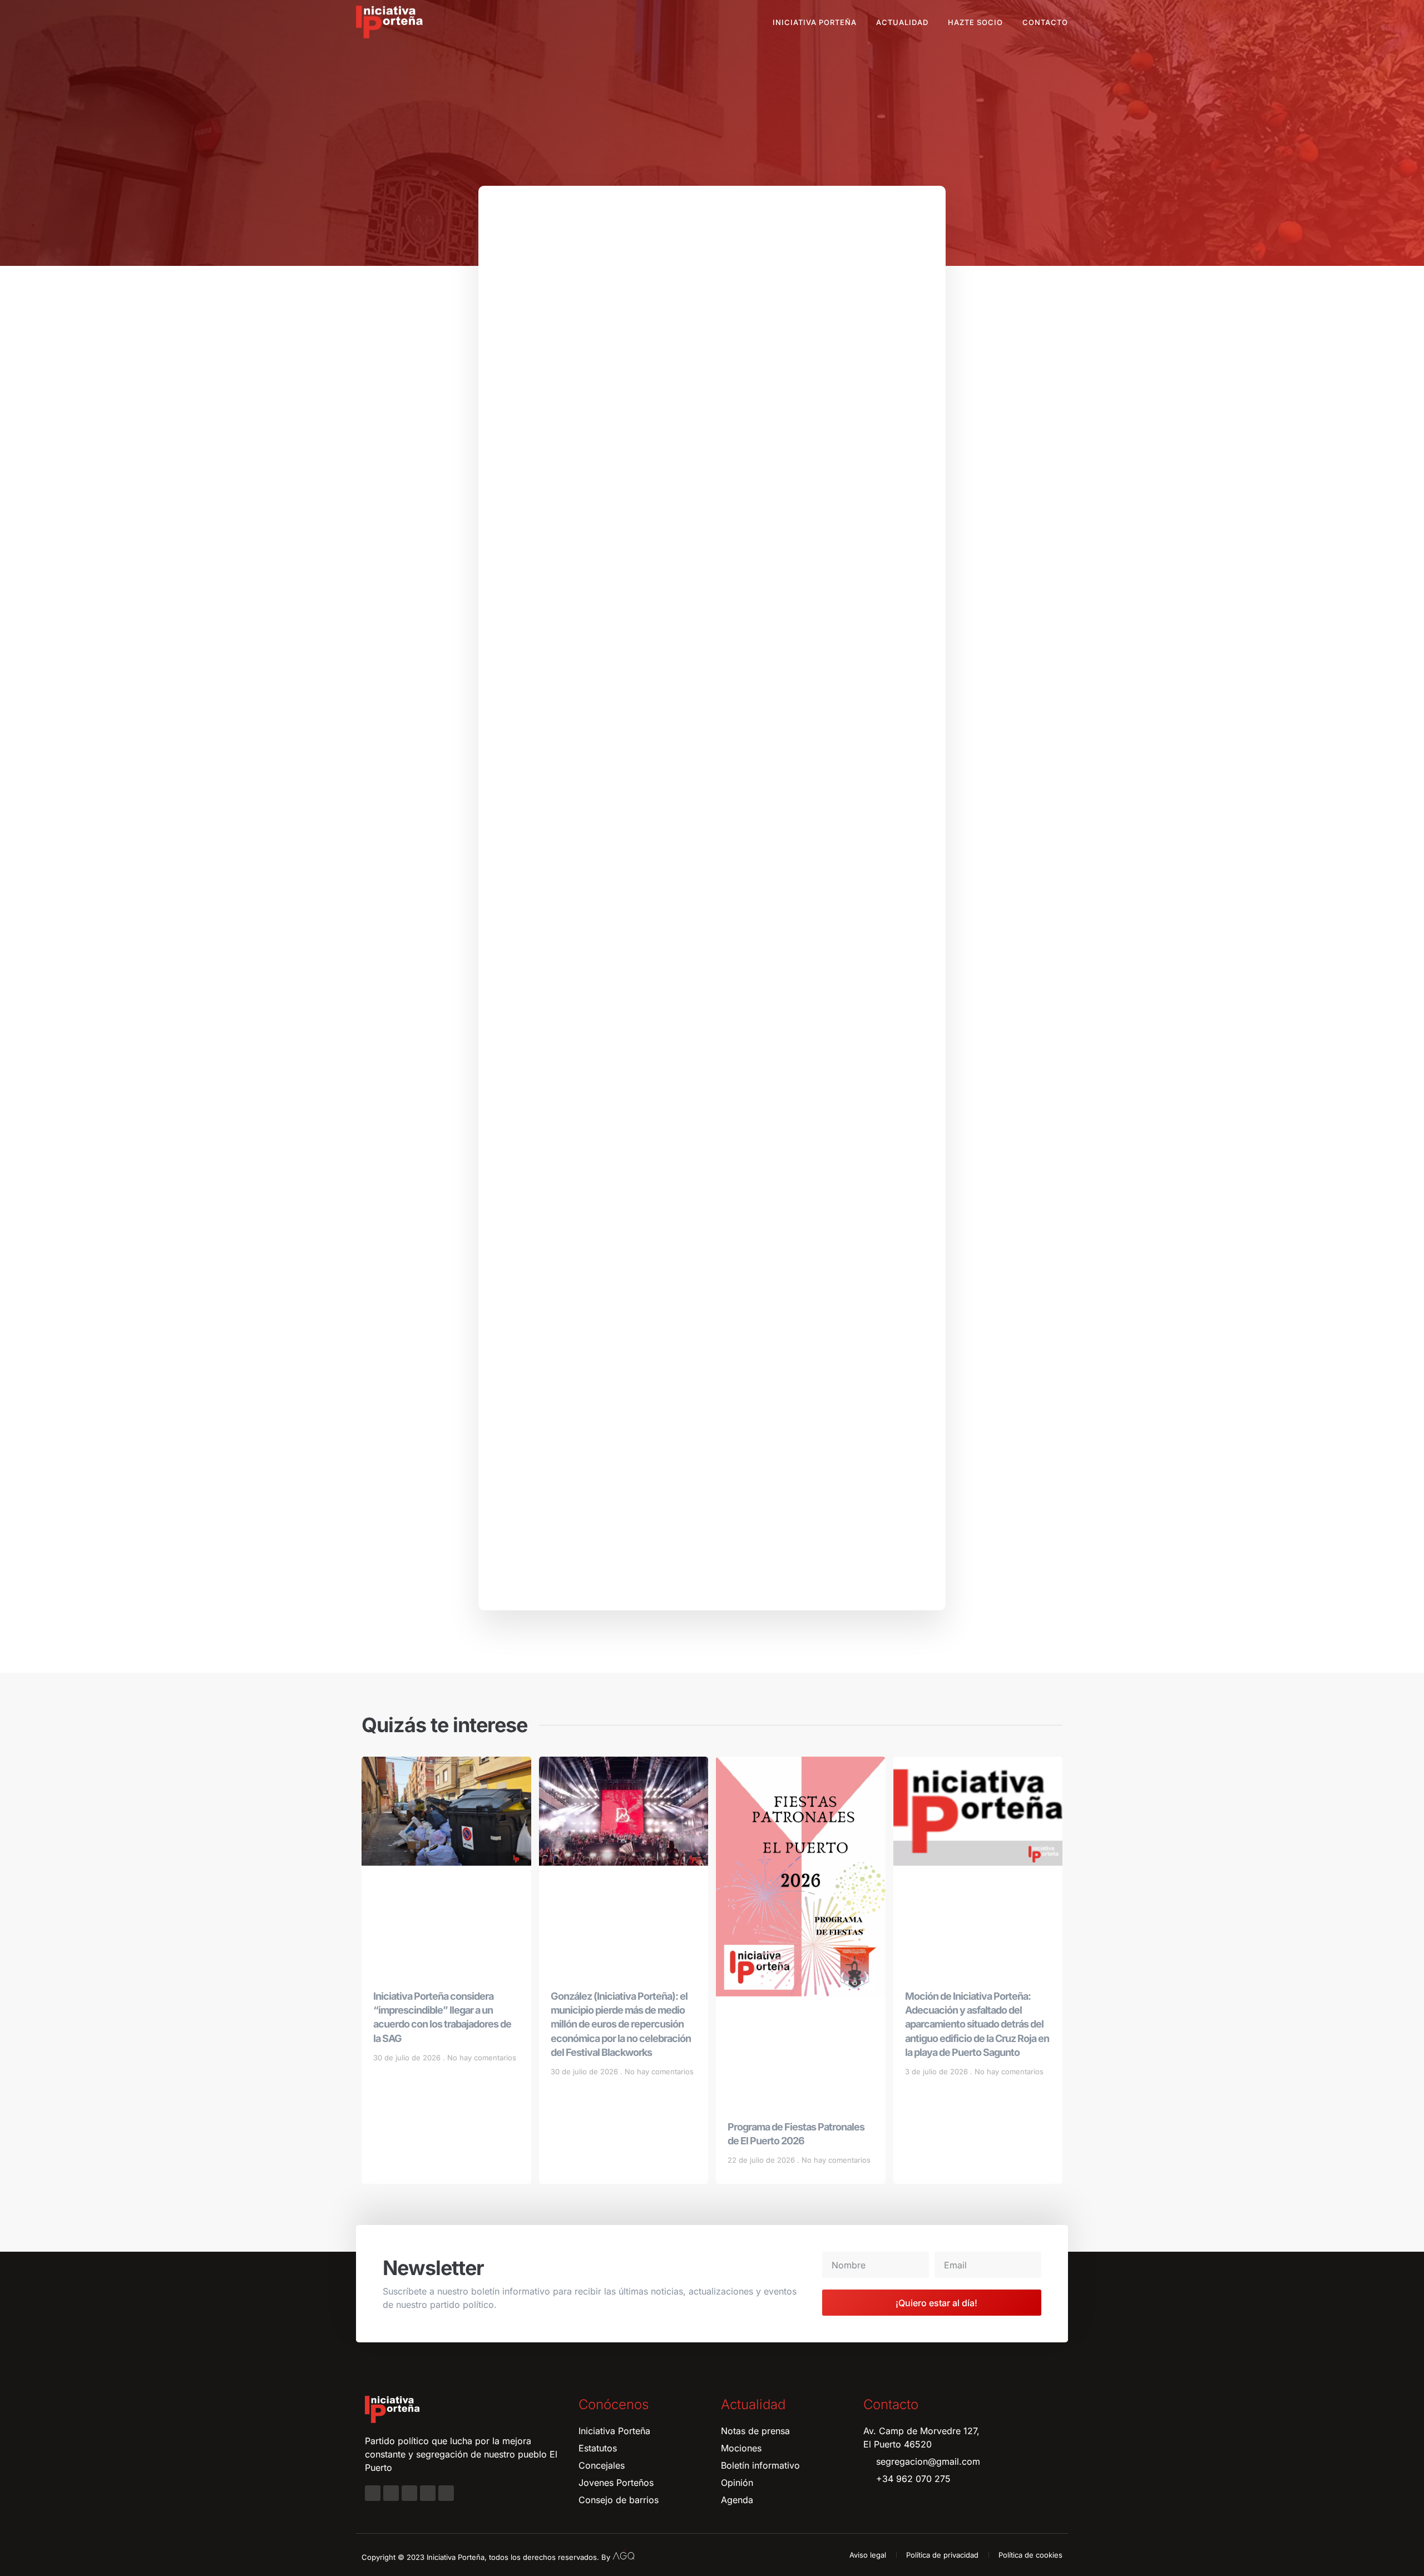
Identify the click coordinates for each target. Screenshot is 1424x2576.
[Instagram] (391, 2493)
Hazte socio (975, 22)
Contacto (1045, 22)
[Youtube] (428, 2493)
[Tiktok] (446, 2493)
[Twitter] (409, 2493)
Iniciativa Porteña (815, 22)
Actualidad (902, 22)
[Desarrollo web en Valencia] (624, 2555)
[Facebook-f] (373, 2493)
